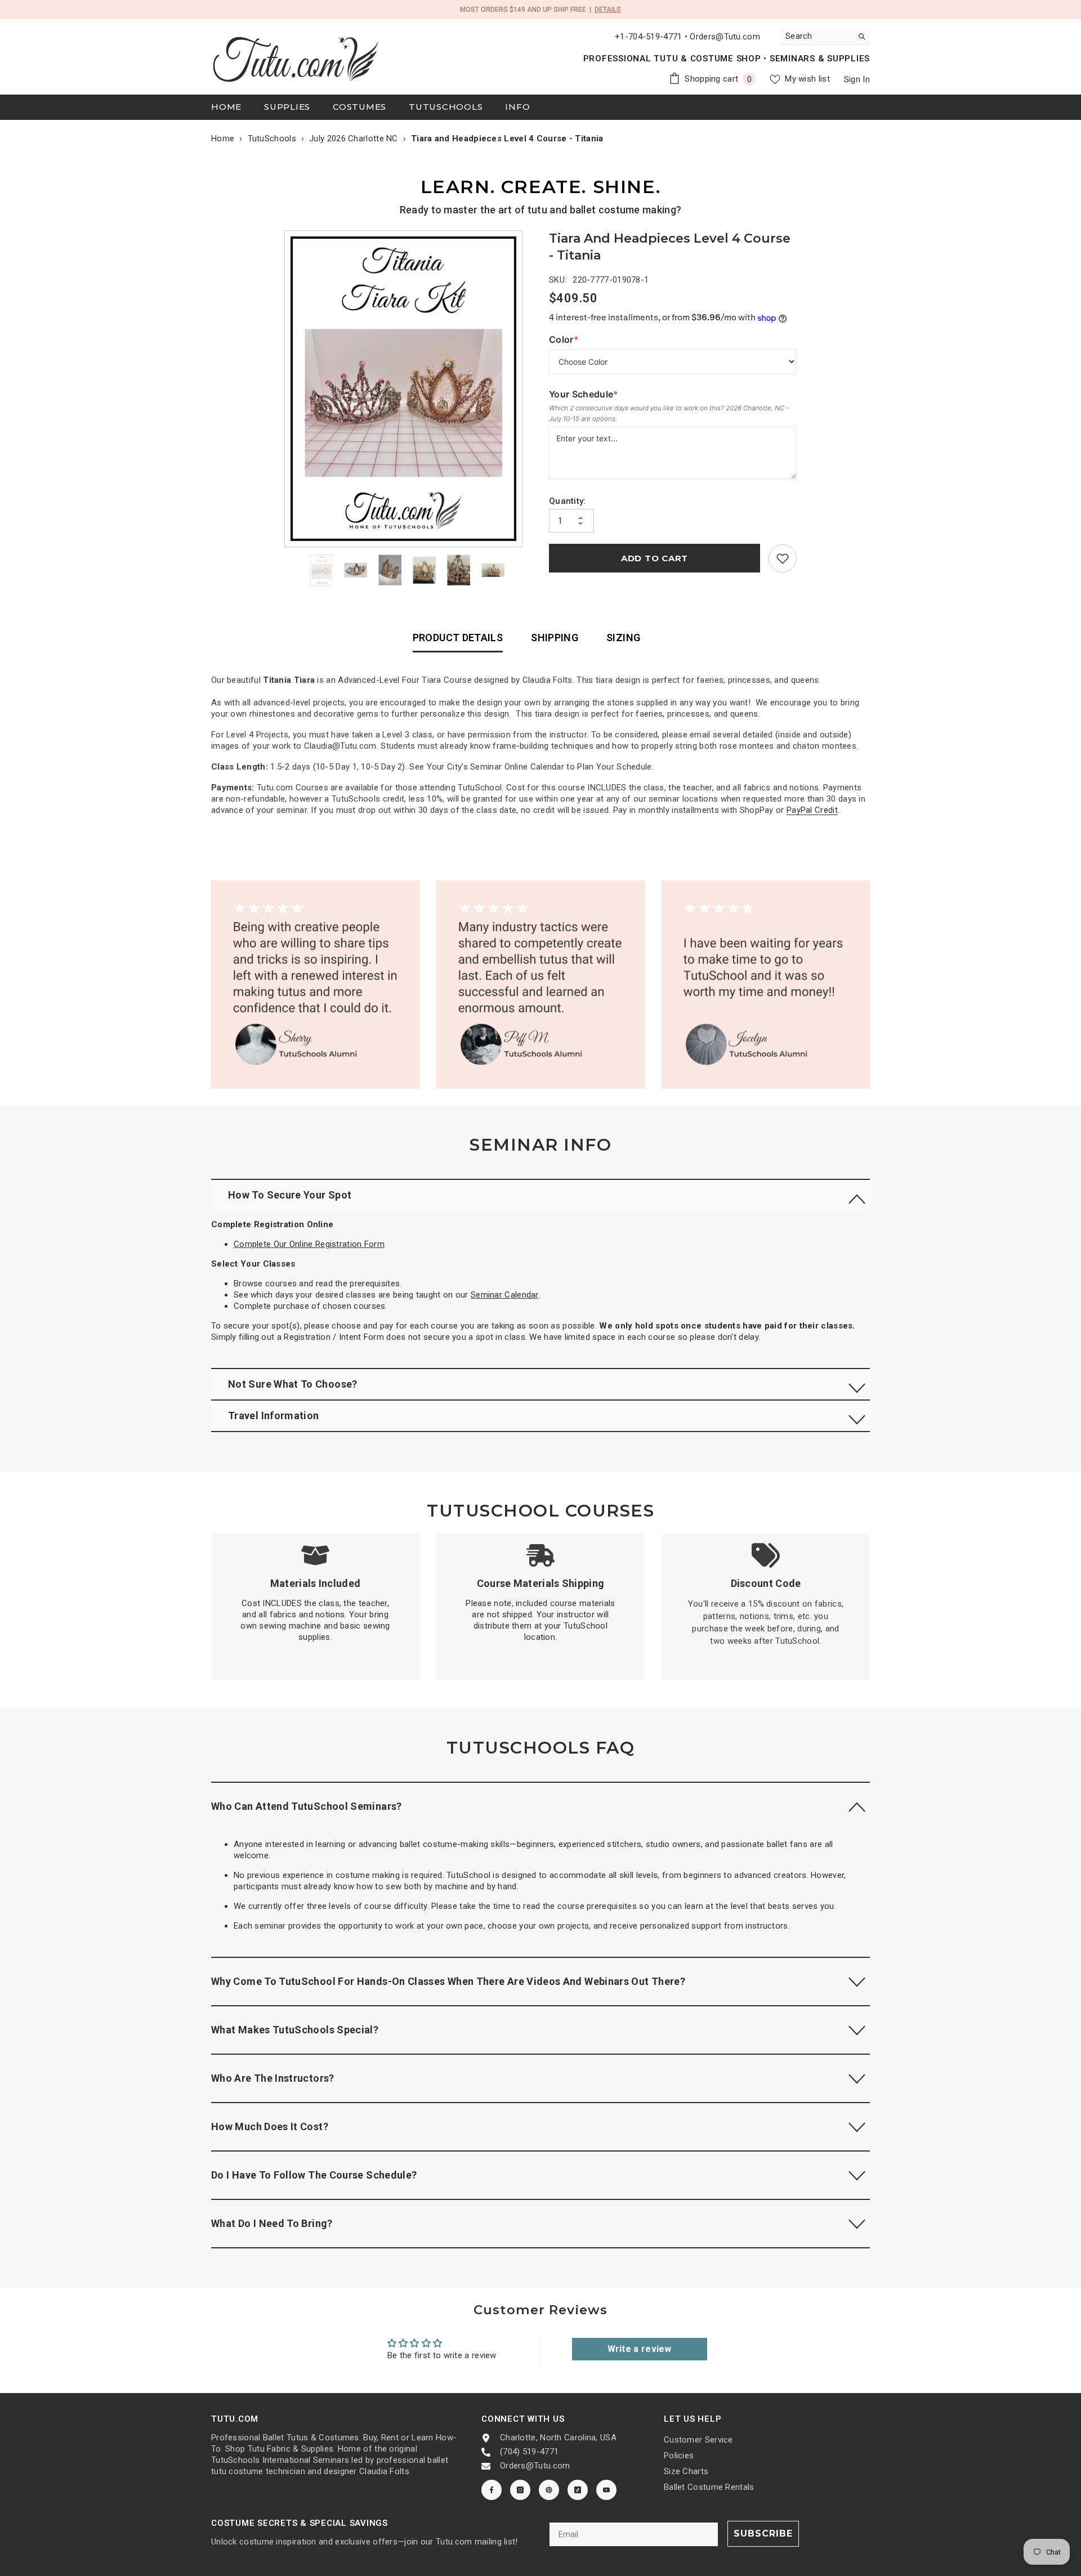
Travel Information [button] (273, 1416)
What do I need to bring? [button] (272, 2223)
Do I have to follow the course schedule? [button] (314, 2175)
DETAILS (608, 10)
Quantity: (568, 501)
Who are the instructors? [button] (273, 2078)
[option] (406, 389)
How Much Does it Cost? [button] (270, 2126)
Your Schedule (584, 394)
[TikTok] (578, 2490)
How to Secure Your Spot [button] (290, 1195)
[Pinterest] (549, 2490)
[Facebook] (492, 2490)
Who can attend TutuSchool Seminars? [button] (307, 1806)
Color (572, 340)
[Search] (825, 36)
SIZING (623, 638)
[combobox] (816, 36)
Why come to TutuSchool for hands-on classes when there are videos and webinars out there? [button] (449, 1981)
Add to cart (655, 558)
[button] (540, 1195)
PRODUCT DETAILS (458, 638)
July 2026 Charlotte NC (354, 138)
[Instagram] (520, 2490)
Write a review (640, 2349)
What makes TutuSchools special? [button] (295, 2030)
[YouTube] (606, 2490)
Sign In (857, 79)
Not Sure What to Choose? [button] (293, 1384)
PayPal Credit (812, 810)
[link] (783, 558)
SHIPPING (555, 638)
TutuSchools (272, 138)
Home (223, 138)
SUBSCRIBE (763, 2533)
